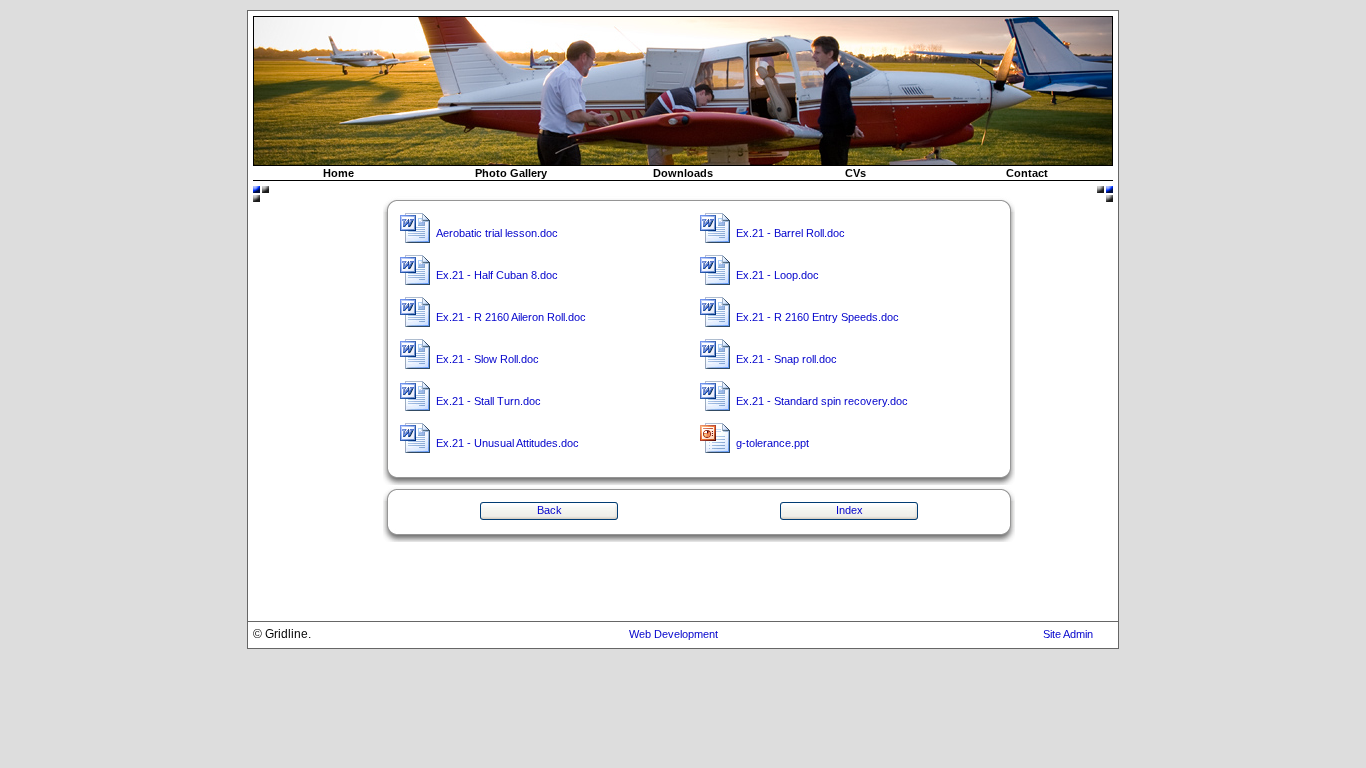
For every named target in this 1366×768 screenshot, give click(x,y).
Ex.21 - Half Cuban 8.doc (497, 275)
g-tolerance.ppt (772, 443)
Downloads (683, 173)
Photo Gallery (511, 173)
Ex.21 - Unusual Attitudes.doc (507, 443)
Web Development (673, 634)
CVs (855, 173)
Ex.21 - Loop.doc (777, 275)
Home (338, 173)
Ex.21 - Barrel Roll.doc (790, 233)
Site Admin (1068, 634)
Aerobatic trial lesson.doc (497, 233)
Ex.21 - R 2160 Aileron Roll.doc (511, 317)
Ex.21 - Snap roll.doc (786, 359)
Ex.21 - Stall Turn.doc (488, 401)
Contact (1027, 173)
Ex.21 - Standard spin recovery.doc (822, 401)
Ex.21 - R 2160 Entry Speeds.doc (817, 317)
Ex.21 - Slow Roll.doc (487, 359)
